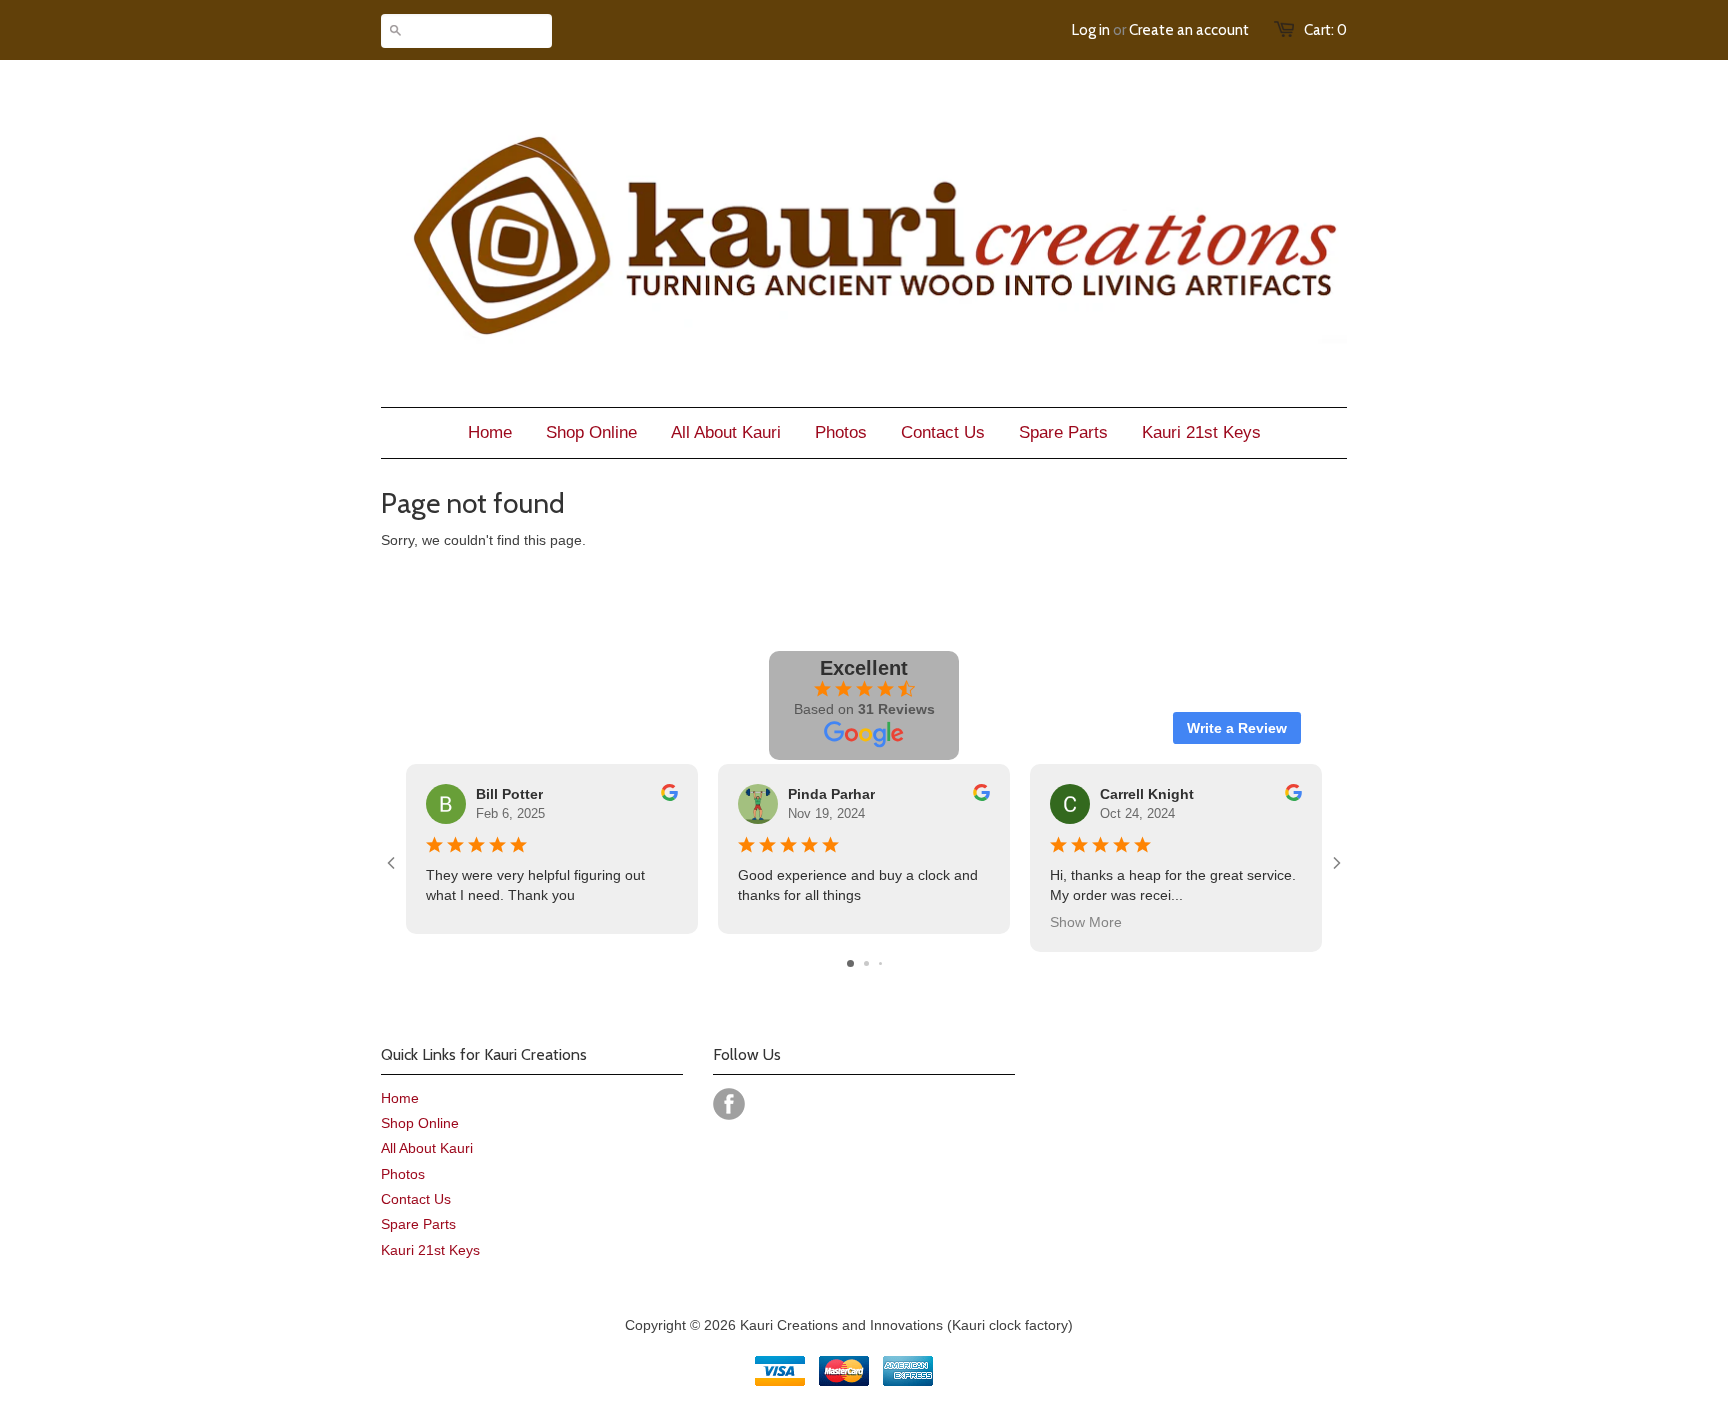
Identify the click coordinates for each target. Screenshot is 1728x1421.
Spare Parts (418, 1224)
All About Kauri (427, 1148)
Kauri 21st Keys (430, 1250)
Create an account (1189, 30)
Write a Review (1237, 728)
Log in (1091, 30)
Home (400, 1098)
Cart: (1325, 30)
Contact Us (416, 1199)
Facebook (729, 1104)
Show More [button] (1086, 922)
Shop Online (420, 1123)
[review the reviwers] (669, 796)
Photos (403, 1174)
